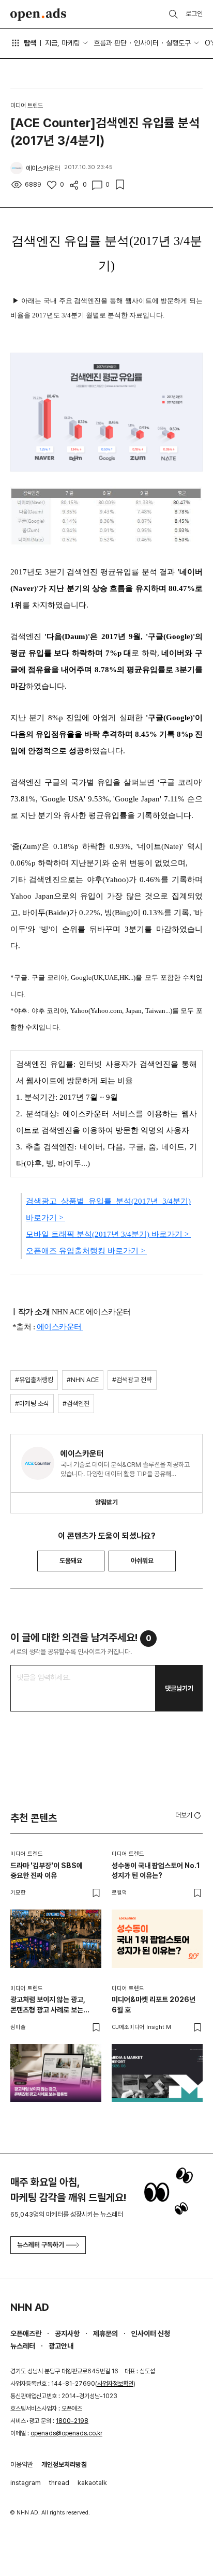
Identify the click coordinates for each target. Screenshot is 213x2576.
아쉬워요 (142, 1561)
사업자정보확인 (115, 2384)
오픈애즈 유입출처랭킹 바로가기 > (86, 1251)
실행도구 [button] (178, 43)
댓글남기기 (179, 1688)
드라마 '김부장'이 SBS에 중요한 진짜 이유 (47, 1871)
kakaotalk (92, 2483)
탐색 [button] (30, 43)
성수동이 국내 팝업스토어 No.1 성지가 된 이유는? (156, 1871)
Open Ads (38, 14)
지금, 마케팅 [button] (63, 43)
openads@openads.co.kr (66, 2433)
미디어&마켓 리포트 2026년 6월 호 (154, 2005)
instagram (26, 2483)
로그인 (194, 14)
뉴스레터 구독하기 (41, 2245)
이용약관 (22, 2465)
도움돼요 (71, 1561)
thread (59, 2483)
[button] (189, 1815)
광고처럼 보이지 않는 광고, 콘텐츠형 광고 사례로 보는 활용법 (48, 2005)
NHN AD (30, 2307)
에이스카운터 (60, 1327)
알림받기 (106, 1502)
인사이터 (146, 43)
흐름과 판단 (110, 43)
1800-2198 (72, 2421)
